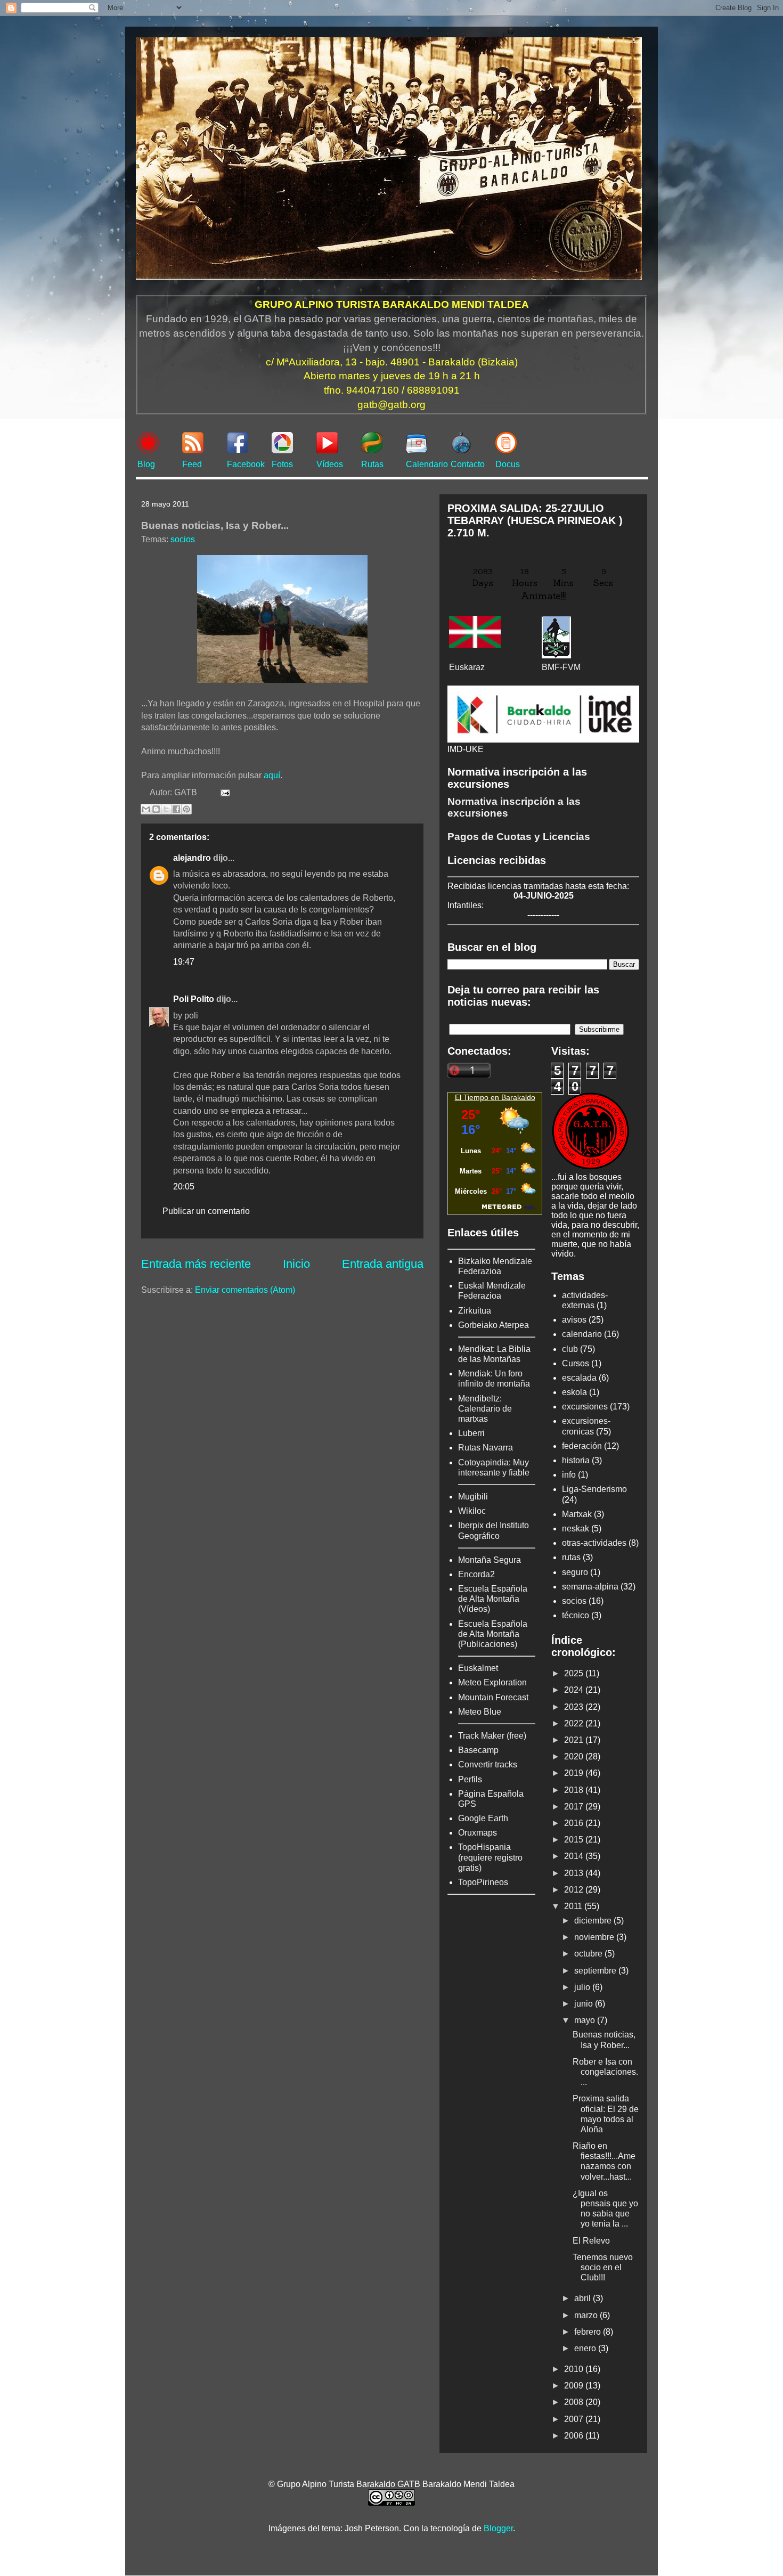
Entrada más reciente (196, 1264)
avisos (574, 1320)
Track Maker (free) (492, 1736)
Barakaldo (518, 1097)
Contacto (468, 464)
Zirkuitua (475, 1311)
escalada (579, 1378)
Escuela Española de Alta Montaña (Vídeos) (493, 1599)
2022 (575, 1723)
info (569, 1475)
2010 (575, 2369)
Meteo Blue (480, 1712)
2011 (574, 1906)
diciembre (594, 1921)
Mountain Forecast (493, 1697)
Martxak (577, 1514)
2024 (575, 1690)
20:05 (184, 1187)
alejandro (192, 858)
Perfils (470, 1779)
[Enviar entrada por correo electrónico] (223, 792)
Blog (146, 464)
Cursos (576, 1363)
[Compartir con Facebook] (176, 809)
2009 (575, 2386)
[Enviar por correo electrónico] (146, 809)
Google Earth (483, 1818)
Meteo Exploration (492, 1682)
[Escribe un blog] (156, 809)
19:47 (184, 962)
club (570, 1349)
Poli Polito (194, 999)
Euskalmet (478, 1668)
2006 (575, 2436)
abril (584, 2298)
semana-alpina (590, 1587)
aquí (272, 775)
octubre (589, 1954)
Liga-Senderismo (594, 1489)
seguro (575, 1572)
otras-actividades (594, 1543)
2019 (575, 1773)
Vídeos (330, 464)
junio (585, 2004)
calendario (582, 1334)
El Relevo (591, 2241)
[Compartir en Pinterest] (186, 809)
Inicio (296, 1264)
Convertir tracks (488, 1764)
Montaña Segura (490, 1560)
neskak (576, 1529)
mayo (586, 2020)
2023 (575, 1707)
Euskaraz (467, 667)
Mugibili (473, 1497)
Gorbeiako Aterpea (494, 1325)
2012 (575, 1890)
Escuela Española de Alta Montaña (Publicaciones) (493, 1634)
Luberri (471, 1433)
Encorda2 (476, 1574)
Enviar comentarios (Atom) (245, 1290)
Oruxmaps (478, 1833)
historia (576, 1460)
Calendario (427, 464)
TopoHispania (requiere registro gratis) (490, 1857)
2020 (575, 1756)
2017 (575, 1807)
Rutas (372, 464)
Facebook (246, 464)
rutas (571, 1557)
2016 (575, 1823)
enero (586, 2348)
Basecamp (478, 1750)
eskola (574, 1392)
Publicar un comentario (206, 1211)
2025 (575, 1673)
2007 (575, 2419)
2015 (575, 1840)
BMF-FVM (561, 667)
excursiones (585, 1407)
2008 (575, 2402)
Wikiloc (472, 1511)
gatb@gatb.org (391, 405)
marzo (587, 2315)
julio (583, 1987)
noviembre (595, 1937)
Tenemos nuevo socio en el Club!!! (603, 2267)
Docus (508, 464)
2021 (575, 1740)
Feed (192, 464)
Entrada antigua (383, 1264)
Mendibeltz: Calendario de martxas (485, 1409)
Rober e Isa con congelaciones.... (605, 2072)
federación (582, 1446)
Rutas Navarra (486, 1448)
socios (183, 539)
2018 (575, 1790)
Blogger (498, 2528)
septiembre (596, 1971)
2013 (575, 1873)
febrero (589, 2332)
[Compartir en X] (166, 809)
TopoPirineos (483, 1882)
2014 (575, 1856)
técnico (576, 1615)
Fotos (282, 464)
